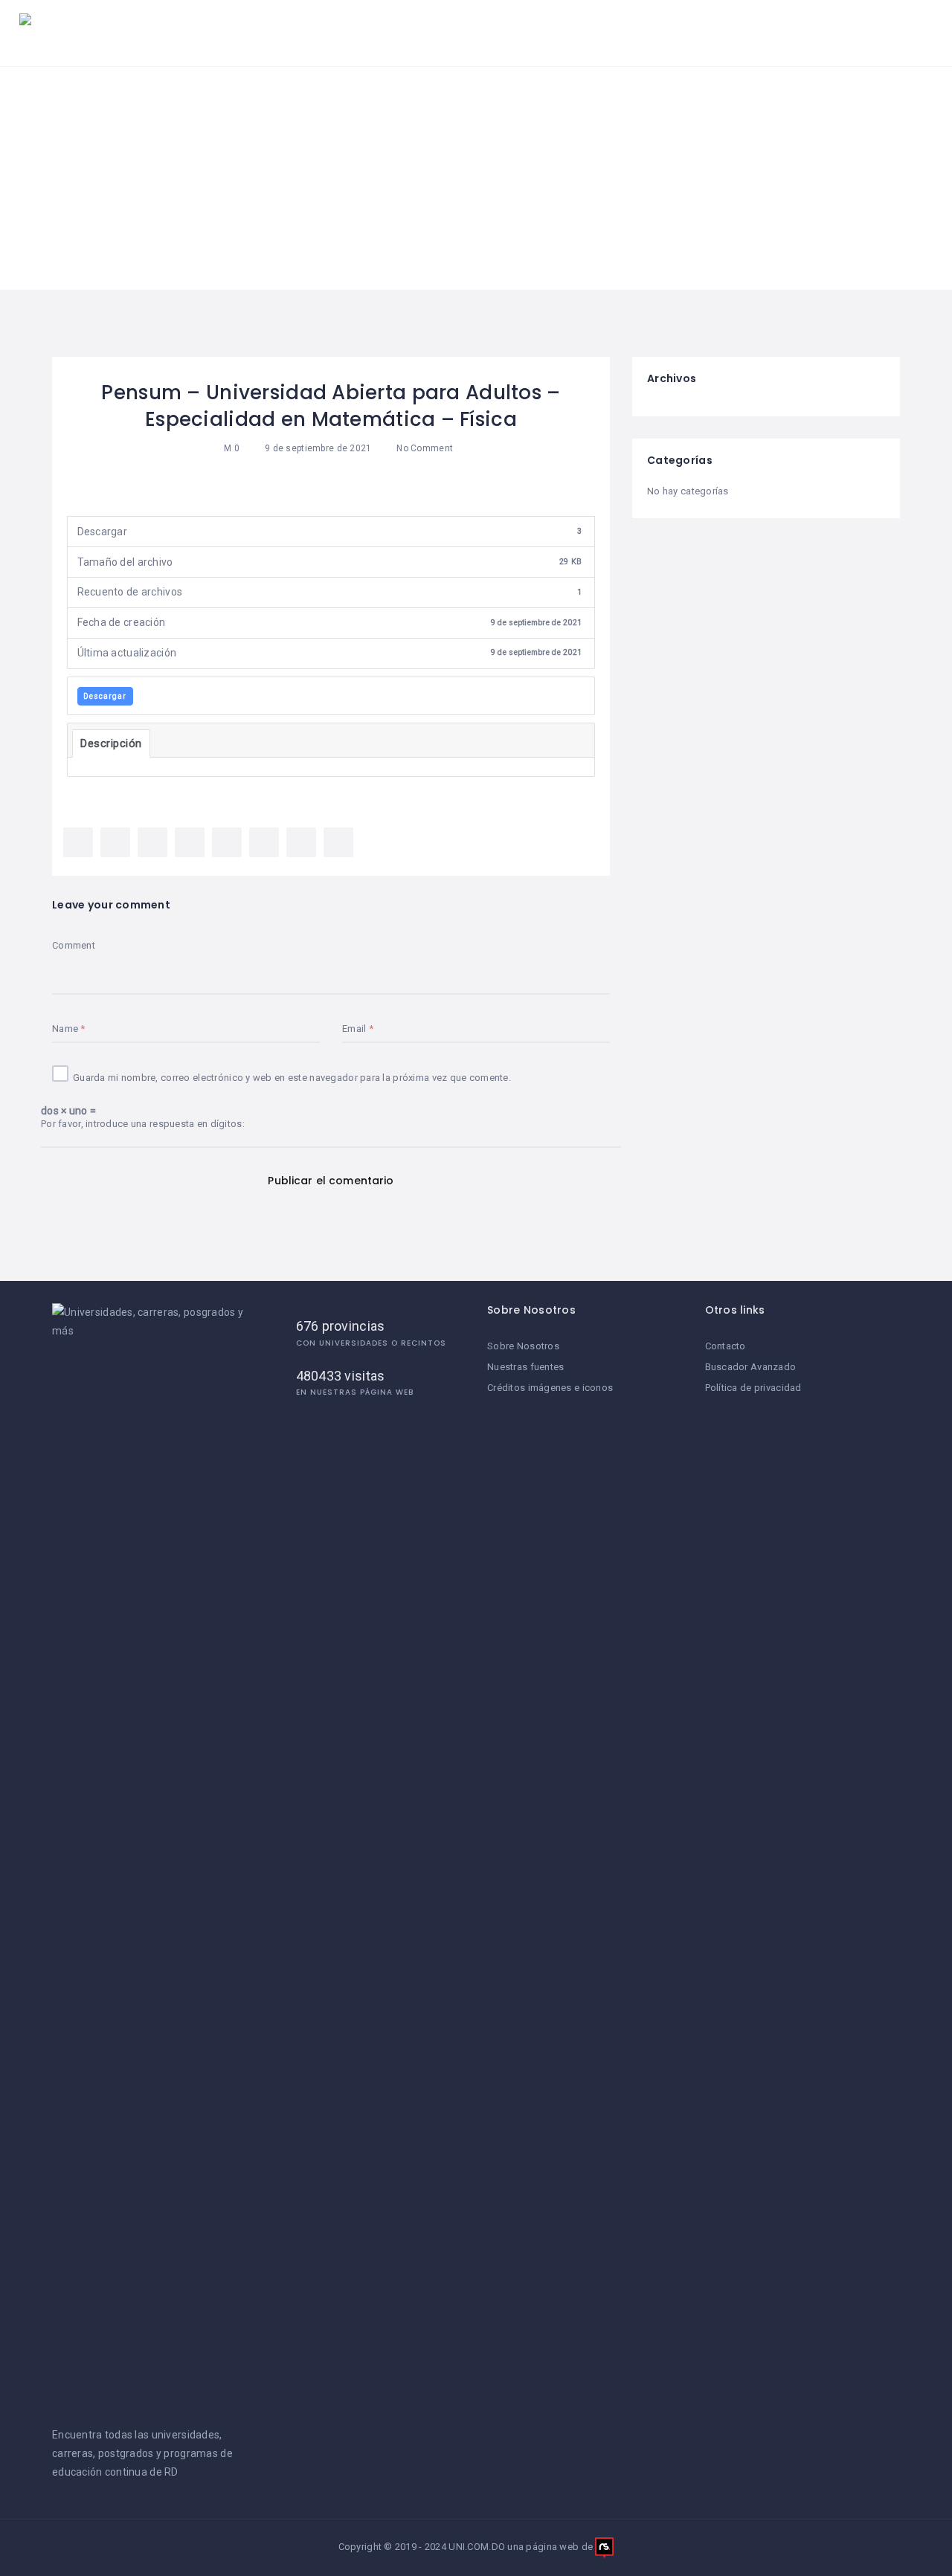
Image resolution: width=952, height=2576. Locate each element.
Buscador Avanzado (751, 1367)
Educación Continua (753, 33)
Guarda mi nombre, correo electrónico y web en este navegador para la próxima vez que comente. (292, 1078)
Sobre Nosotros (523, 1346)
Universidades (363, 33)
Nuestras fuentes (525, 1367)
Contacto (726, 1346)
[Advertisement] (476, 178)
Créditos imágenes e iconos (550, 1388)
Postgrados (625, 33)
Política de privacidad (753, 1388)
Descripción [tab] (111, 743)
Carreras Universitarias (497, 33)
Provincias (877, 33)
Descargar (105, 696)
